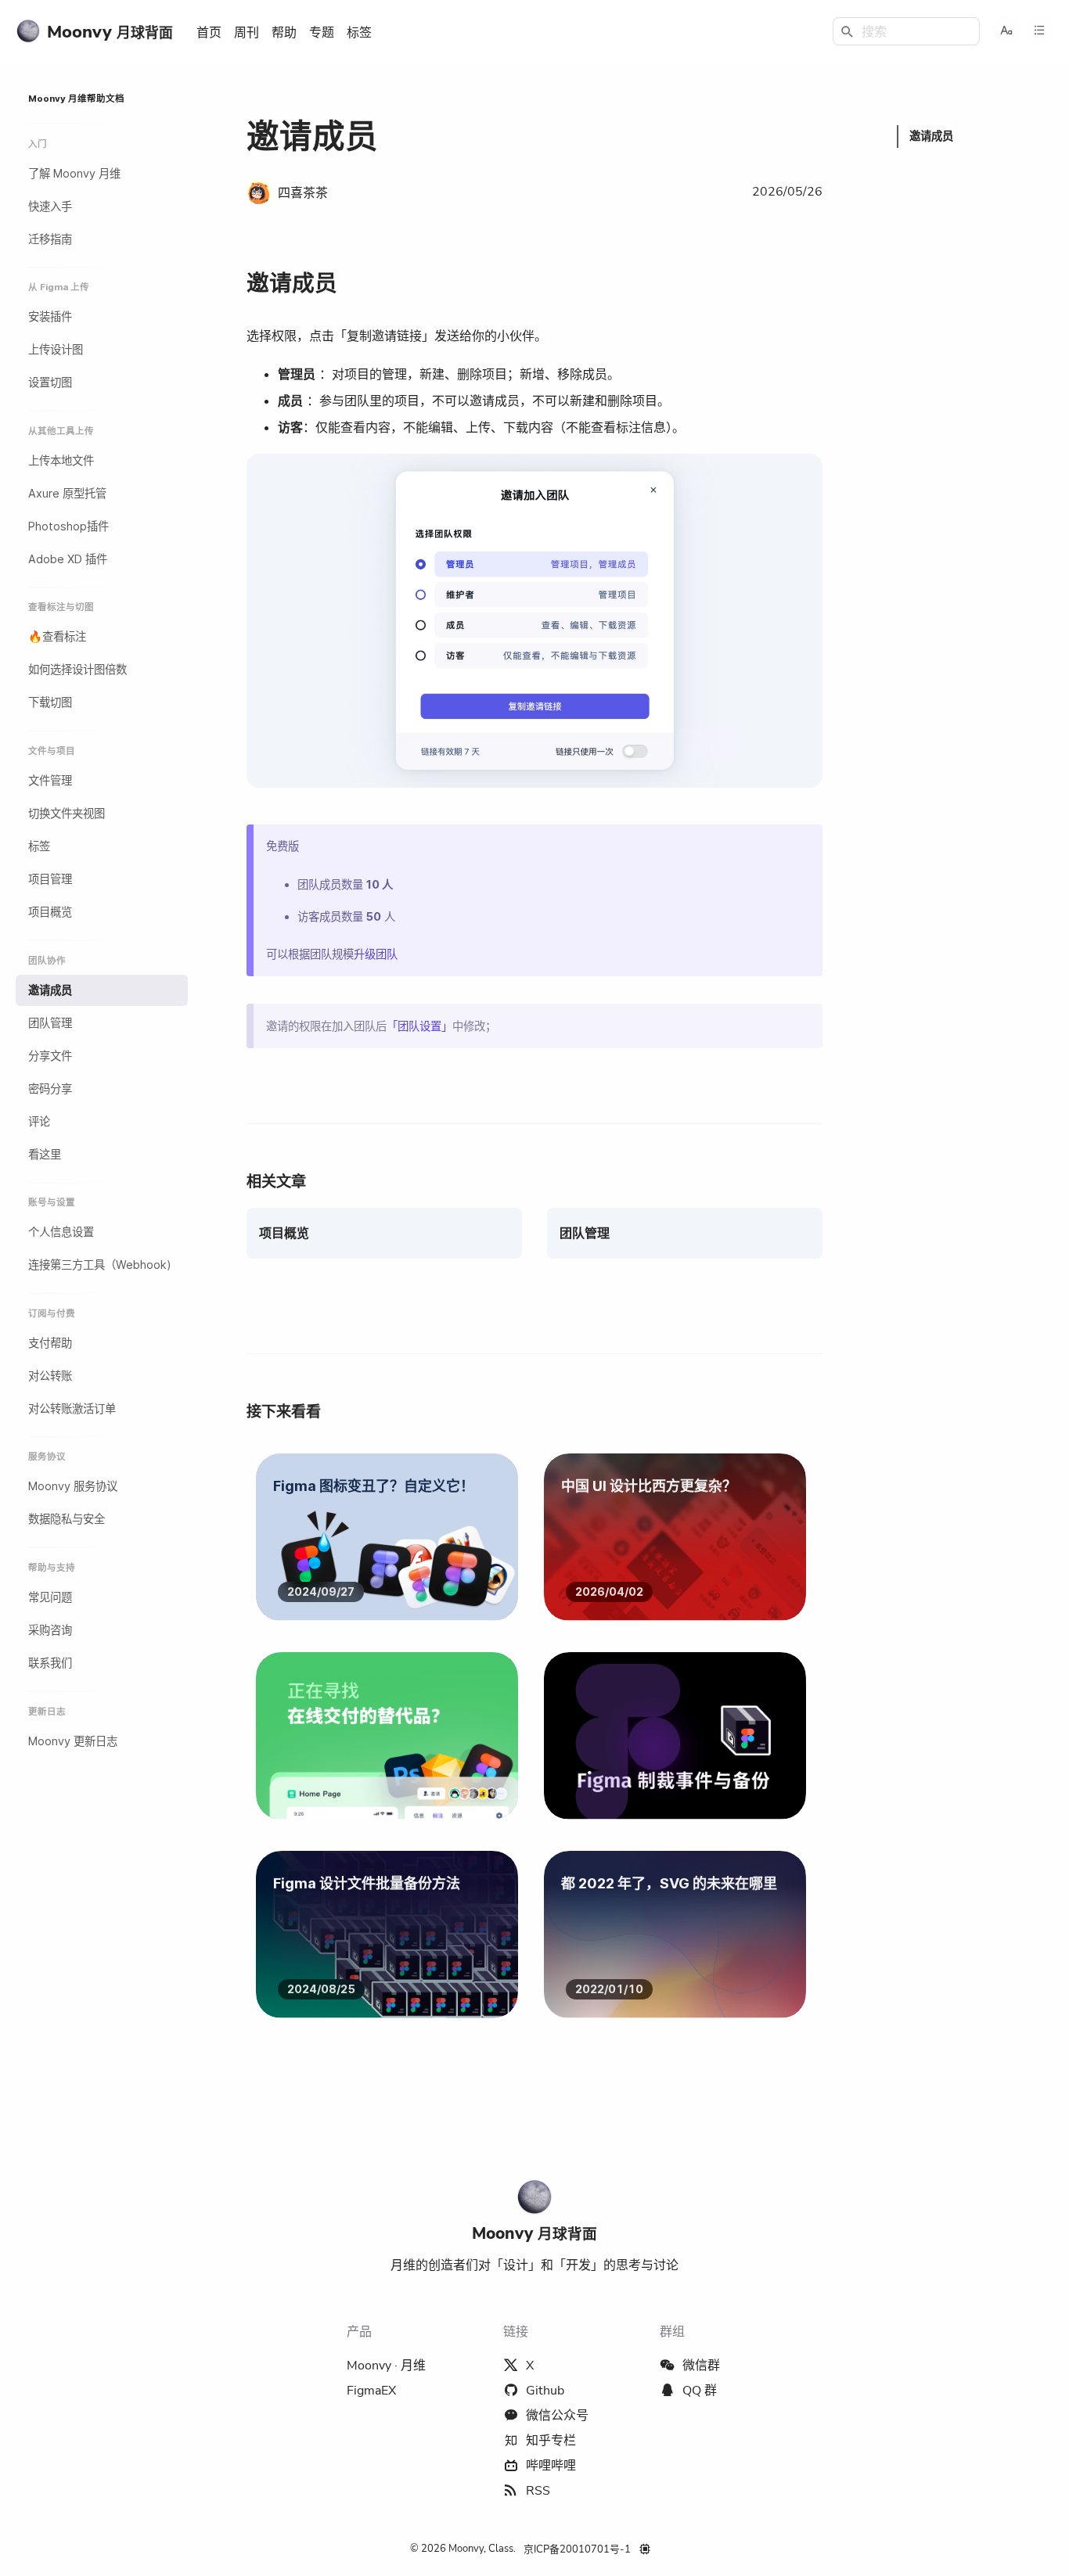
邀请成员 (292, 284)
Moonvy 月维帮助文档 (76, 99)
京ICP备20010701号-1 (577, 2549)
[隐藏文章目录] (1039, 30)
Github (545, 2391)
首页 (209, 33)
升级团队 (376, 954)
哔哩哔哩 (551, 2466)
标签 (359, 33)
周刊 (247, 33)
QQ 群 (700, 2391)
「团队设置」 (419, 1026)
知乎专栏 (551, 2441)
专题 (322, 33)
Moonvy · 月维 (386, 2366)
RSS (538, 2491)
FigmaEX (371, 2391)
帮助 (284, 33)
